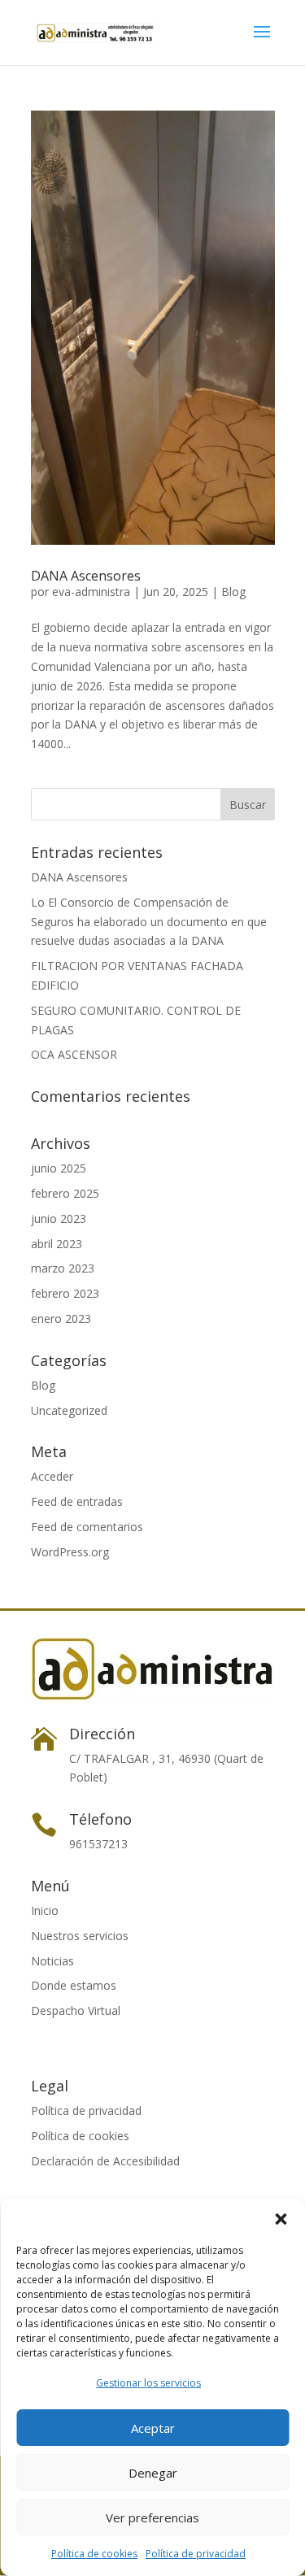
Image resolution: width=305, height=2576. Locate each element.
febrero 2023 (65, 1293)
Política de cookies (94, 2554)
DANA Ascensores (86, 576)
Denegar (153, 2473)
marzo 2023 (63, 1268)
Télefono (100, 1819)
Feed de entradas (77, 1501)
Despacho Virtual (76, 2010)
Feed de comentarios (87, 1527)
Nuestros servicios (80, 1936)
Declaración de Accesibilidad (105, 2161)
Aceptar (153, 2428)
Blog (233, 592)
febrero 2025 (65, 1193)
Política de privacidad (196, 2554)
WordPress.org (70, 1552)
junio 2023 (59, 1218)
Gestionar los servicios (148, 2383)
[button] (281, 2219)
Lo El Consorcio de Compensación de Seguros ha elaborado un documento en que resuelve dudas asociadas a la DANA (149, 922)
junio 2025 (59, 1168)
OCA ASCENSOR (74, 1054)
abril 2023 (57, 1244)
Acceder (52, 1476)
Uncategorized (69, 1410)
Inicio (45, 1910)
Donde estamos (74, 1985)
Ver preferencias (152, 2517)
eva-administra (91, 592)
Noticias (52, 1961)
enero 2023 (61, 1318)
